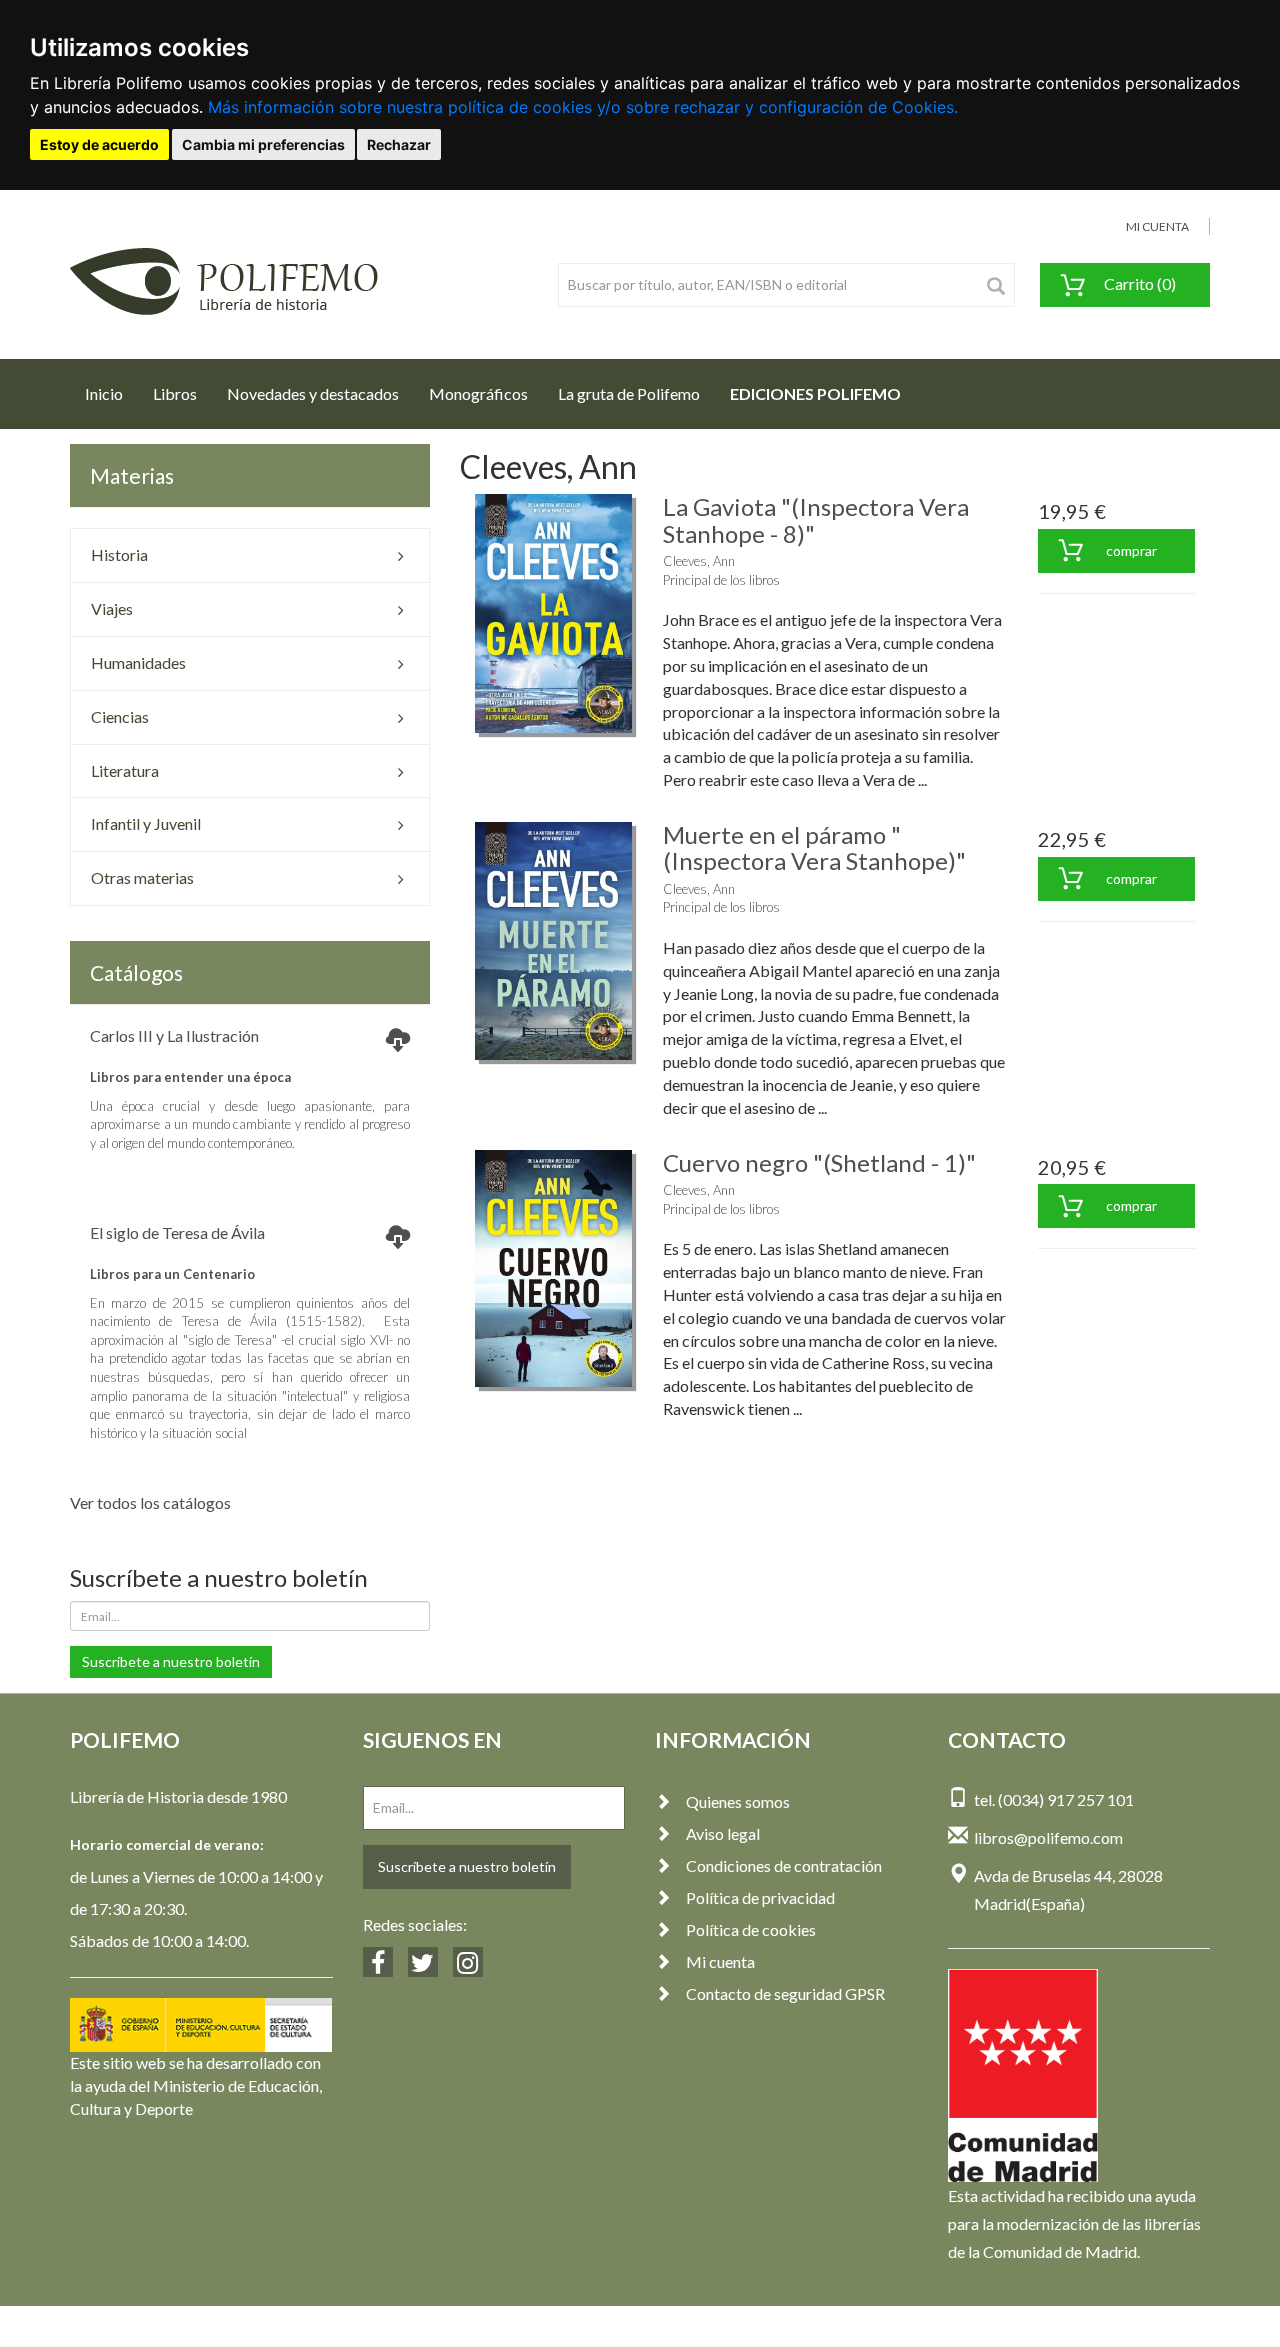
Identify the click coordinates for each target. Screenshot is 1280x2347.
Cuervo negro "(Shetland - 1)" (819, 1162)
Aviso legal (723, 1833)
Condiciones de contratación (784, 1865)
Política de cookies (751, 1929)
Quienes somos (738, 1801)
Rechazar (399, 144)
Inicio (111, 393)
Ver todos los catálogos (150, 1502)
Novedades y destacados (313, 393)
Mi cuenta (720, 1961)
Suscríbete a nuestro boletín (171, 1661)
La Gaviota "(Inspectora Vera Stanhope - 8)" (816, 519)
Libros (175, 393)
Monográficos (478, 393)
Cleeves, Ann (699, 561)
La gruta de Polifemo (629, 393)
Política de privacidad (760, 1897)
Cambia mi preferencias (263, 144)
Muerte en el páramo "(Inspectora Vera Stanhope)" (814, 847)
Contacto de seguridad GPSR (785, 1993)
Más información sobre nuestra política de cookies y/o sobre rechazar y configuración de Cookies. (583, 107)
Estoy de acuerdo (99, 144)
